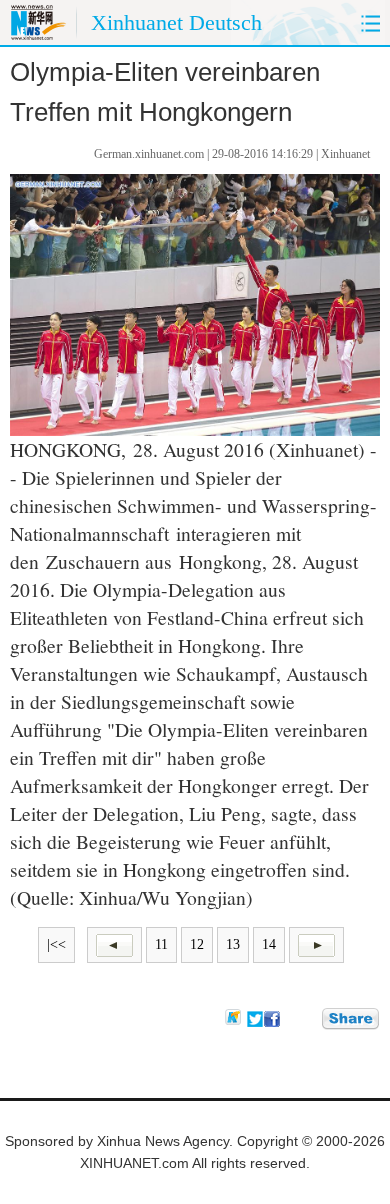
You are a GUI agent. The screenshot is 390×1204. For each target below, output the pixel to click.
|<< (56, 944)
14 (269, 944)
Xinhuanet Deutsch (176, 22)
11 (161, 944)
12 (197, 944)
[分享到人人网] (308, 1017)
